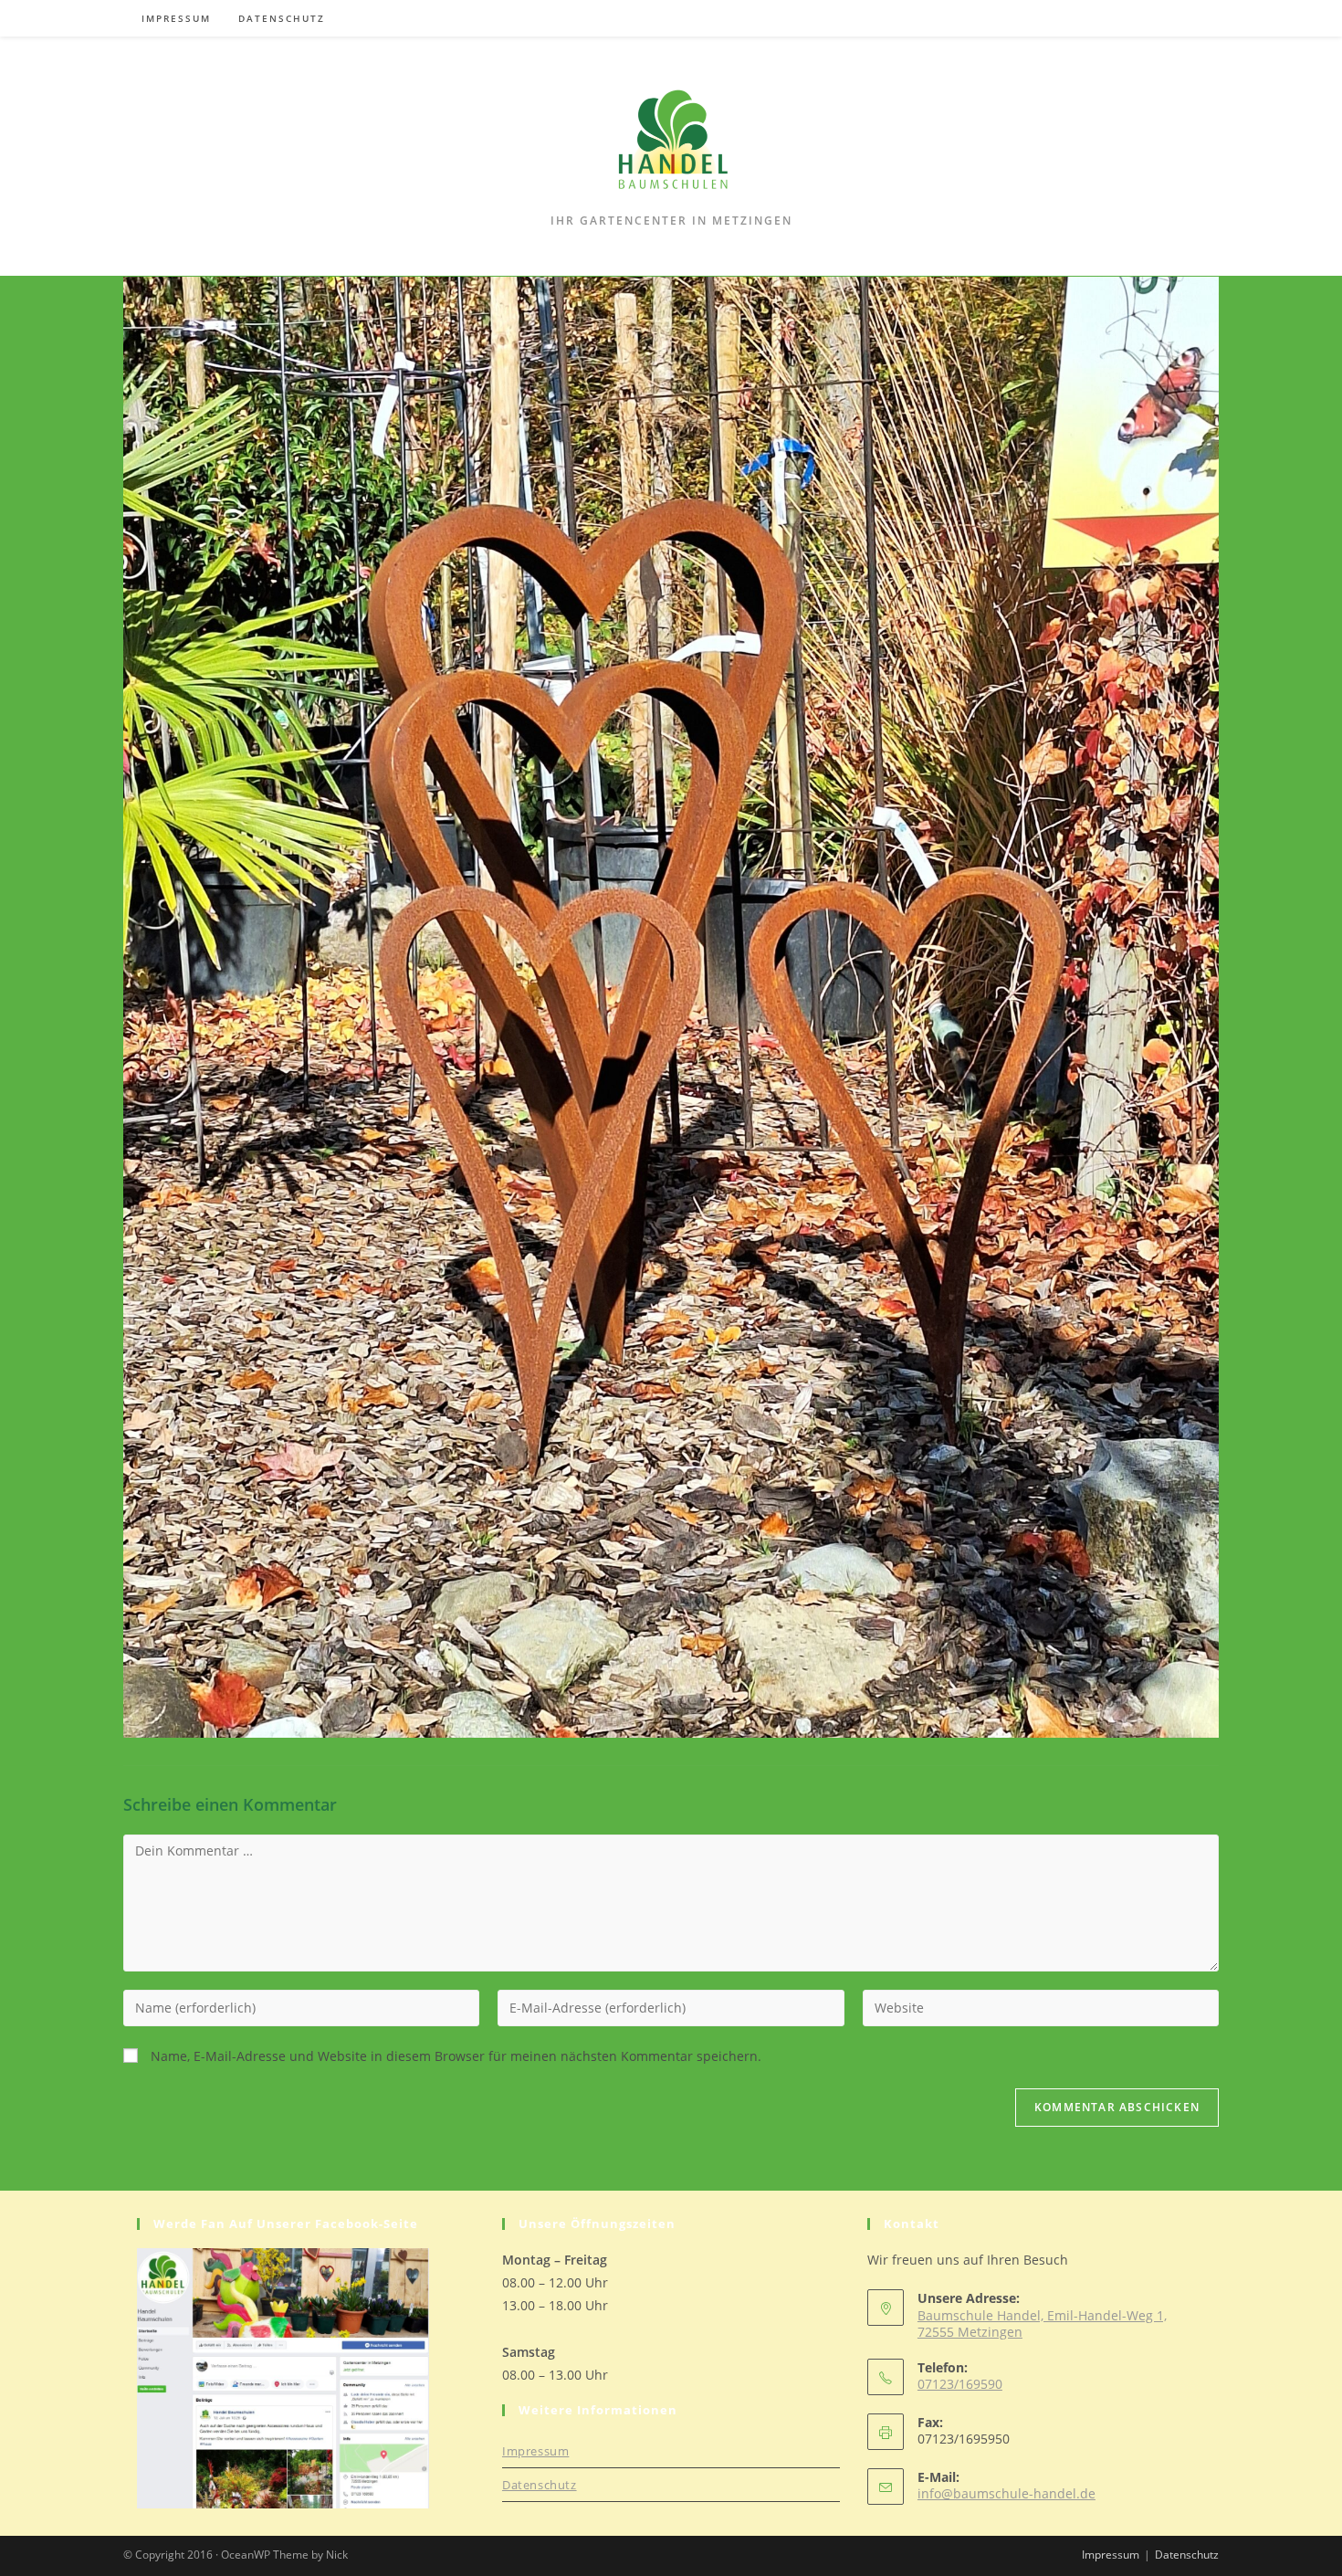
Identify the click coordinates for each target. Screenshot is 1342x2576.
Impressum (535, 2451)
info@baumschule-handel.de (1006, 2493)
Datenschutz (540, 2485)
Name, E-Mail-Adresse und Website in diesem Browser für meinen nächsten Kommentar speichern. (456, 2056)
